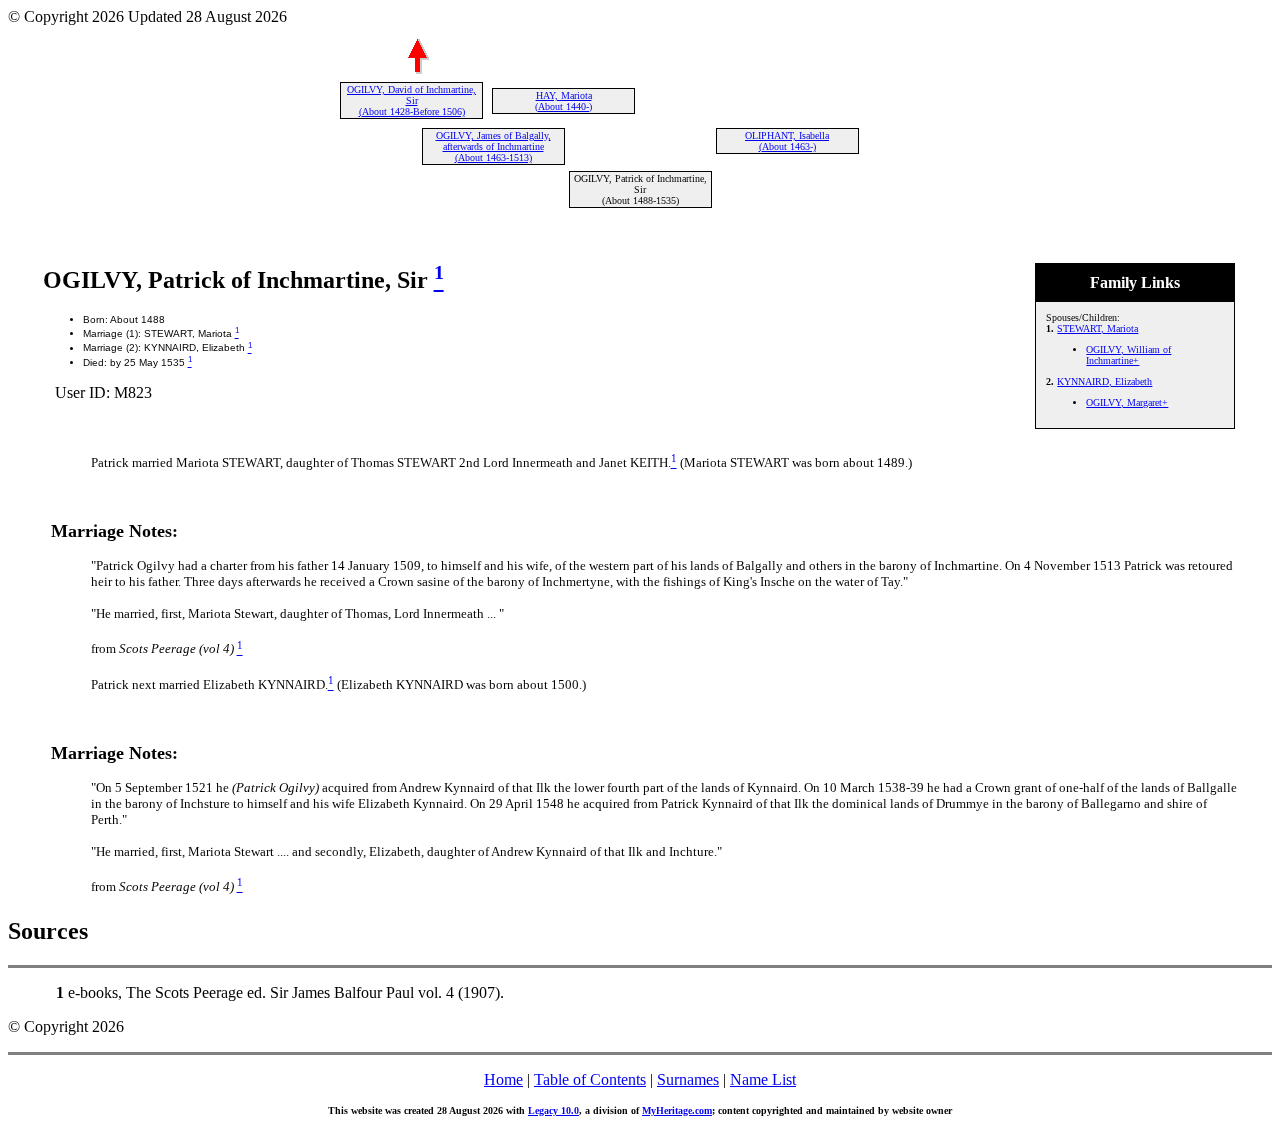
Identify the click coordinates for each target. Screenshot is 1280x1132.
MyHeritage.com (677, 1110)
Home (503, 1079)
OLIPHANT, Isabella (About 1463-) (787, 141)
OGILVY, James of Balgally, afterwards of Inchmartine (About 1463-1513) (493, 146)
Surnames (688, 1079)
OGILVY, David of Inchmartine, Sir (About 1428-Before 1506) (411, 100)
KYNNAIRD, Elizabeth (1104, 381)
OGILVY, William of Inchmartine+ (1128, 355)
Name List (763, 1079)
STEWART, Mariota (1097, 328)
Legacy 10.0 (553, 1110)
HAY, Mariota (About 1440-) (563, 101)
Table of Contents (590, 1079)
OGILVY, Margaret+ (1127, 402)
